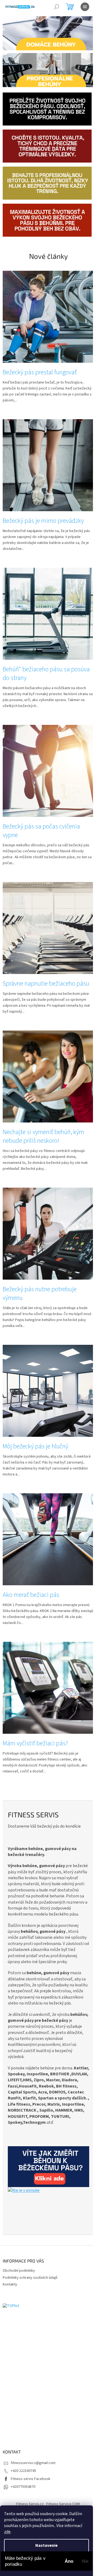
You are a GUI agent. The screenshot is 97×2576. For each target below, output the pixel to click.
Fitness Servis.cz (30, 2504)
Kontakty (10, 2284)
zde (7, 2532)
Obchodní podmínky (19, 2271)
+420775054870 (23, 2487)
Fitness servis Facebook (31, 2479)
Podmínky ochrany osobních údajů (30, 2278)
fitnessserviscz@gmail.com (33, 2463)
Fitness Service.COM (63, 2504)
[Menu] (85, 7)
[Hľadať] (57, 7)
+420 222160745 (23, 2471)
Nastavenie (46, 2545)
